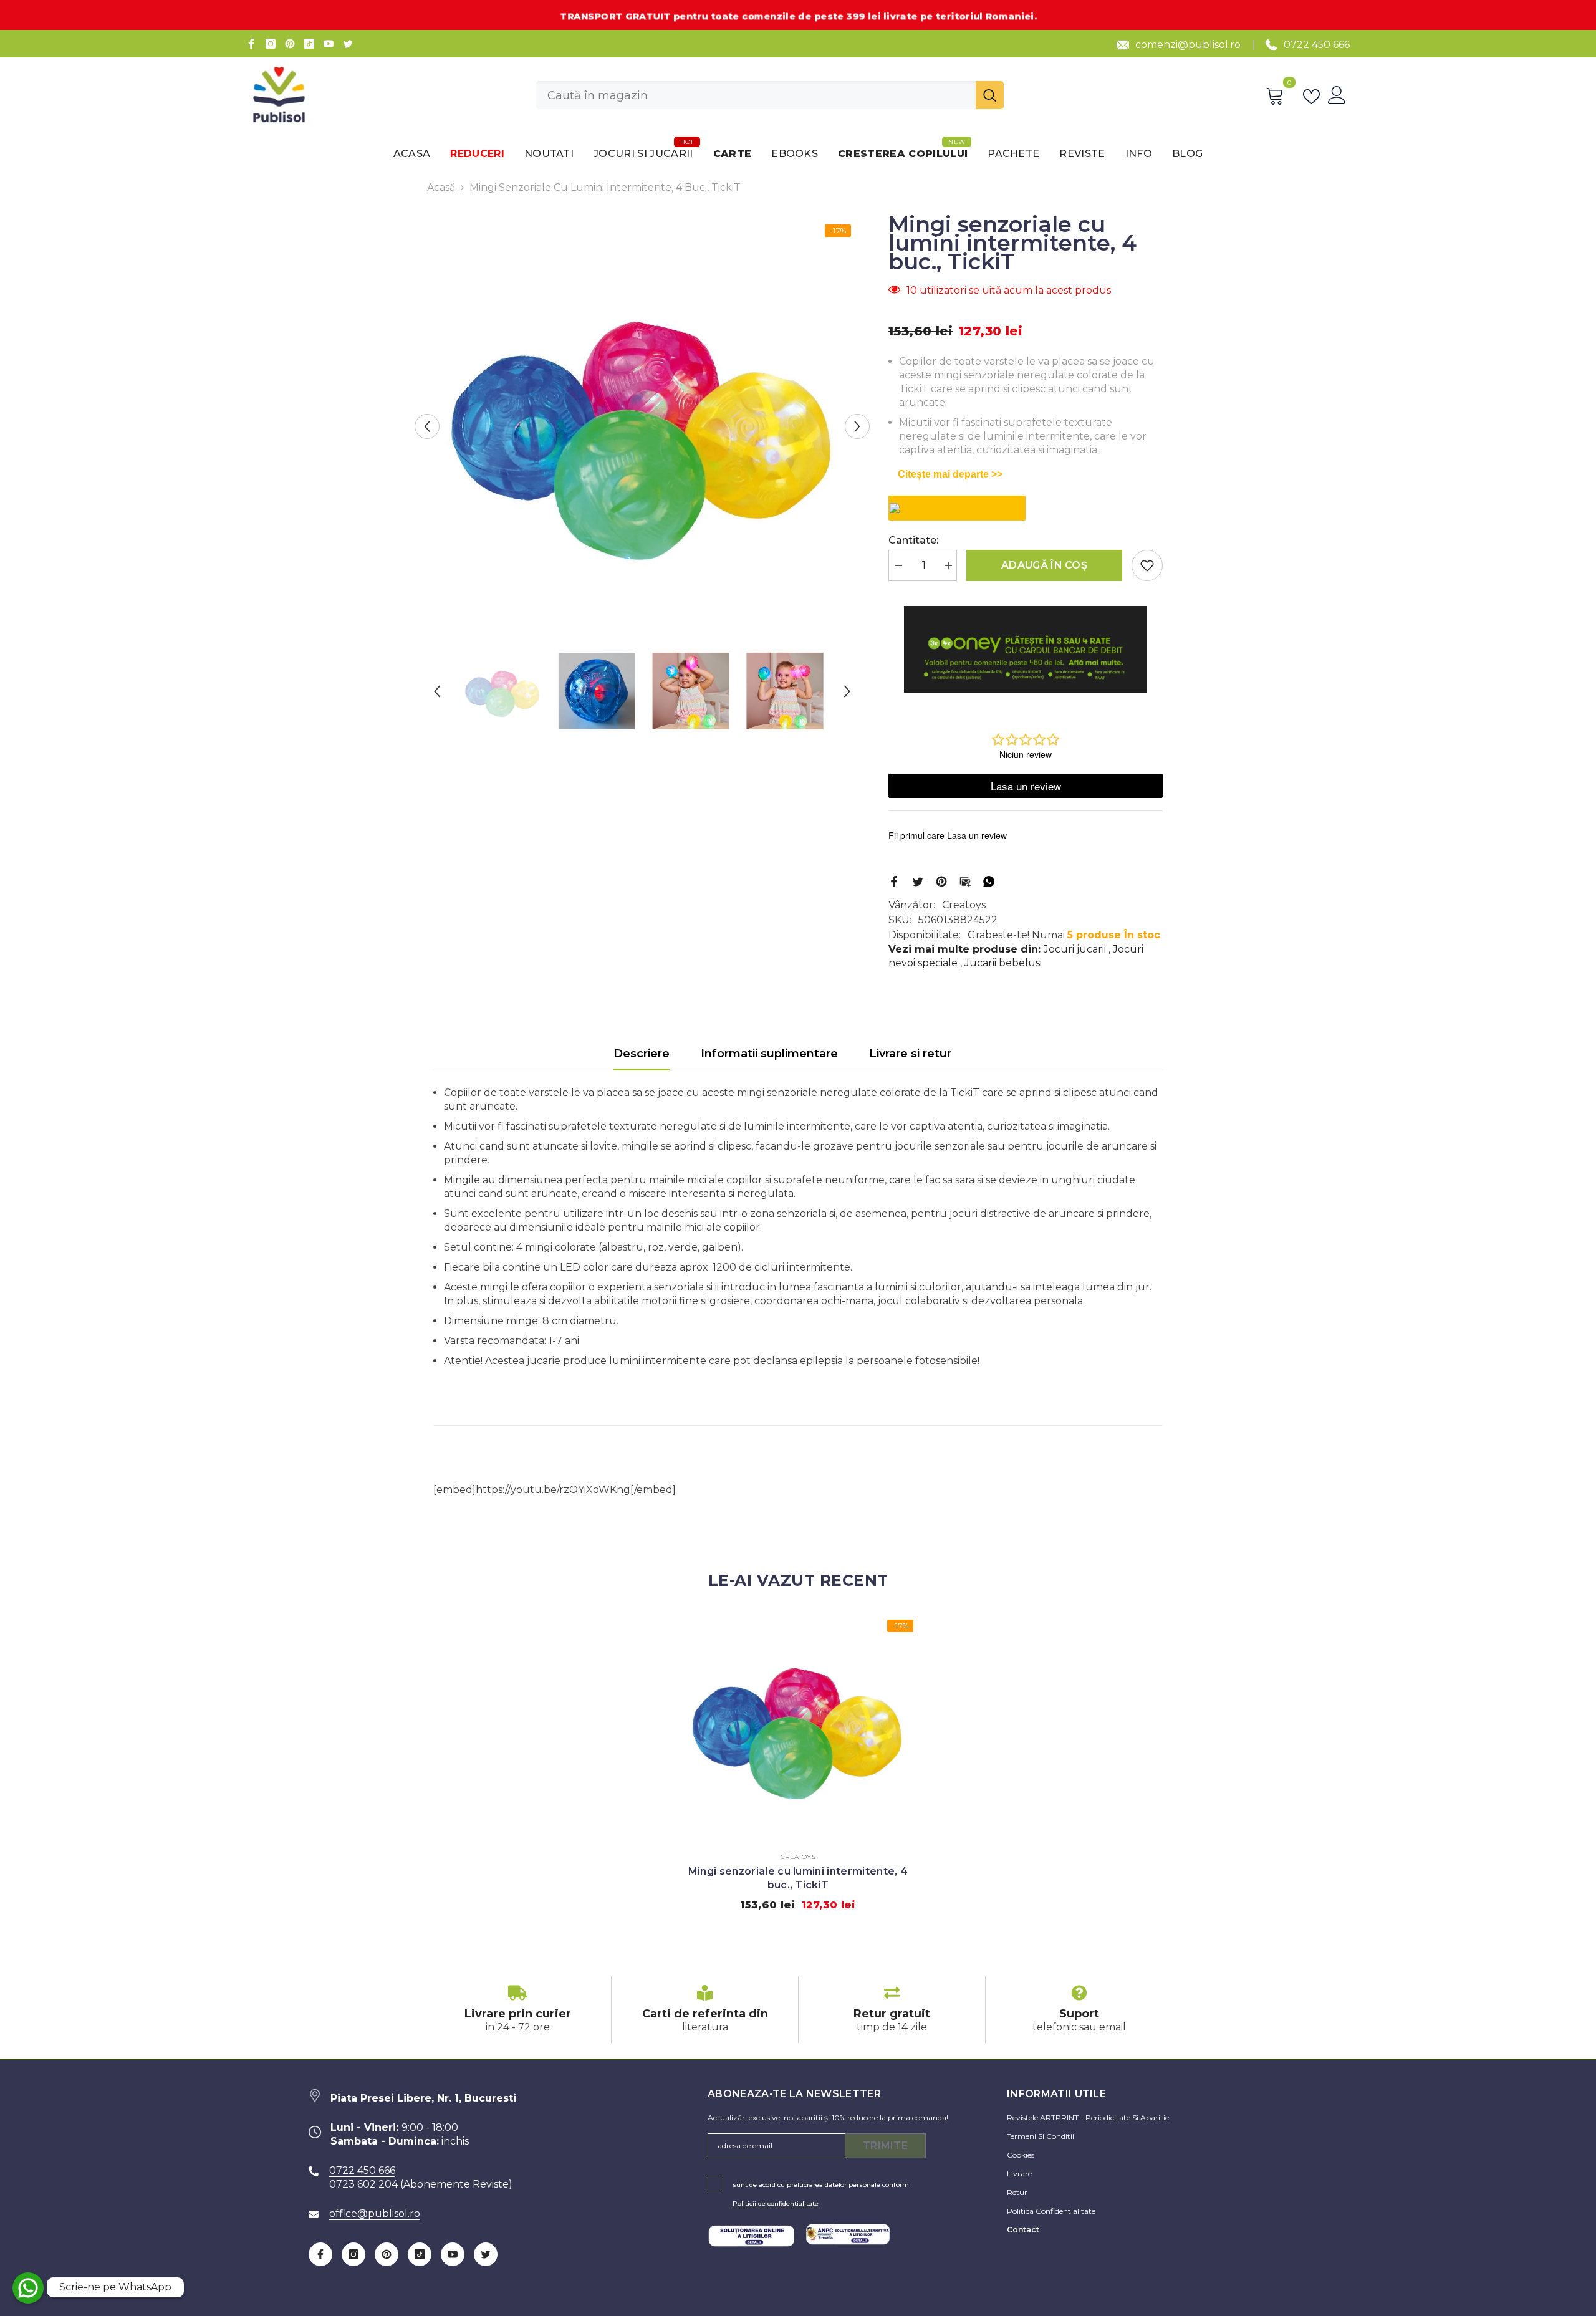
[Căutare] (770, 95)
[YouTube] (329, 44)
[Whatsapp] (989, 881)
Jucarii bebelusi (1003, 963)
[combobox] (756, 95)
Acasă (441, 187)
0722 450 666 (1317, 45)
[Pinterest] (290, 44)
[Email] (965, 881)
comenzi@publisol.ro (1188, 45)
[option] (642, 426)
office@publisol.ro (375, 2213)
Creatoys (964, 905)
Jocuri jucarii (1075, 949)
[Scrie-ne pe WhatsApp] (28, 2288)
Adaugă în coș (1044, 565)
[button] (427, 426)
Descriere (642, 1054)
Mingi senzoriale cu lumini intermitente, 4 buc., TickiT (798, 1878)
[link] (517, 2010)
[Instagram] (271, 44)
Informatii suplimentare (769, 1054)
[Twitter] (348, 44)
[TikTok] (309, 44)
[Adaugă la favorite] (1147, 565)
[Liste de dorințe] (1314, 95)
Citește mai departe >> (950, 474)
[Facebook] (251, 44)
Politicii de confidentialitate (776, 2203)
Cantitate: (913, 540)
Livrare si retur (910, 1054)
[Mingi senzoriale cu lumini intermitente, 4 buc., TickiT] (798, 1726)
